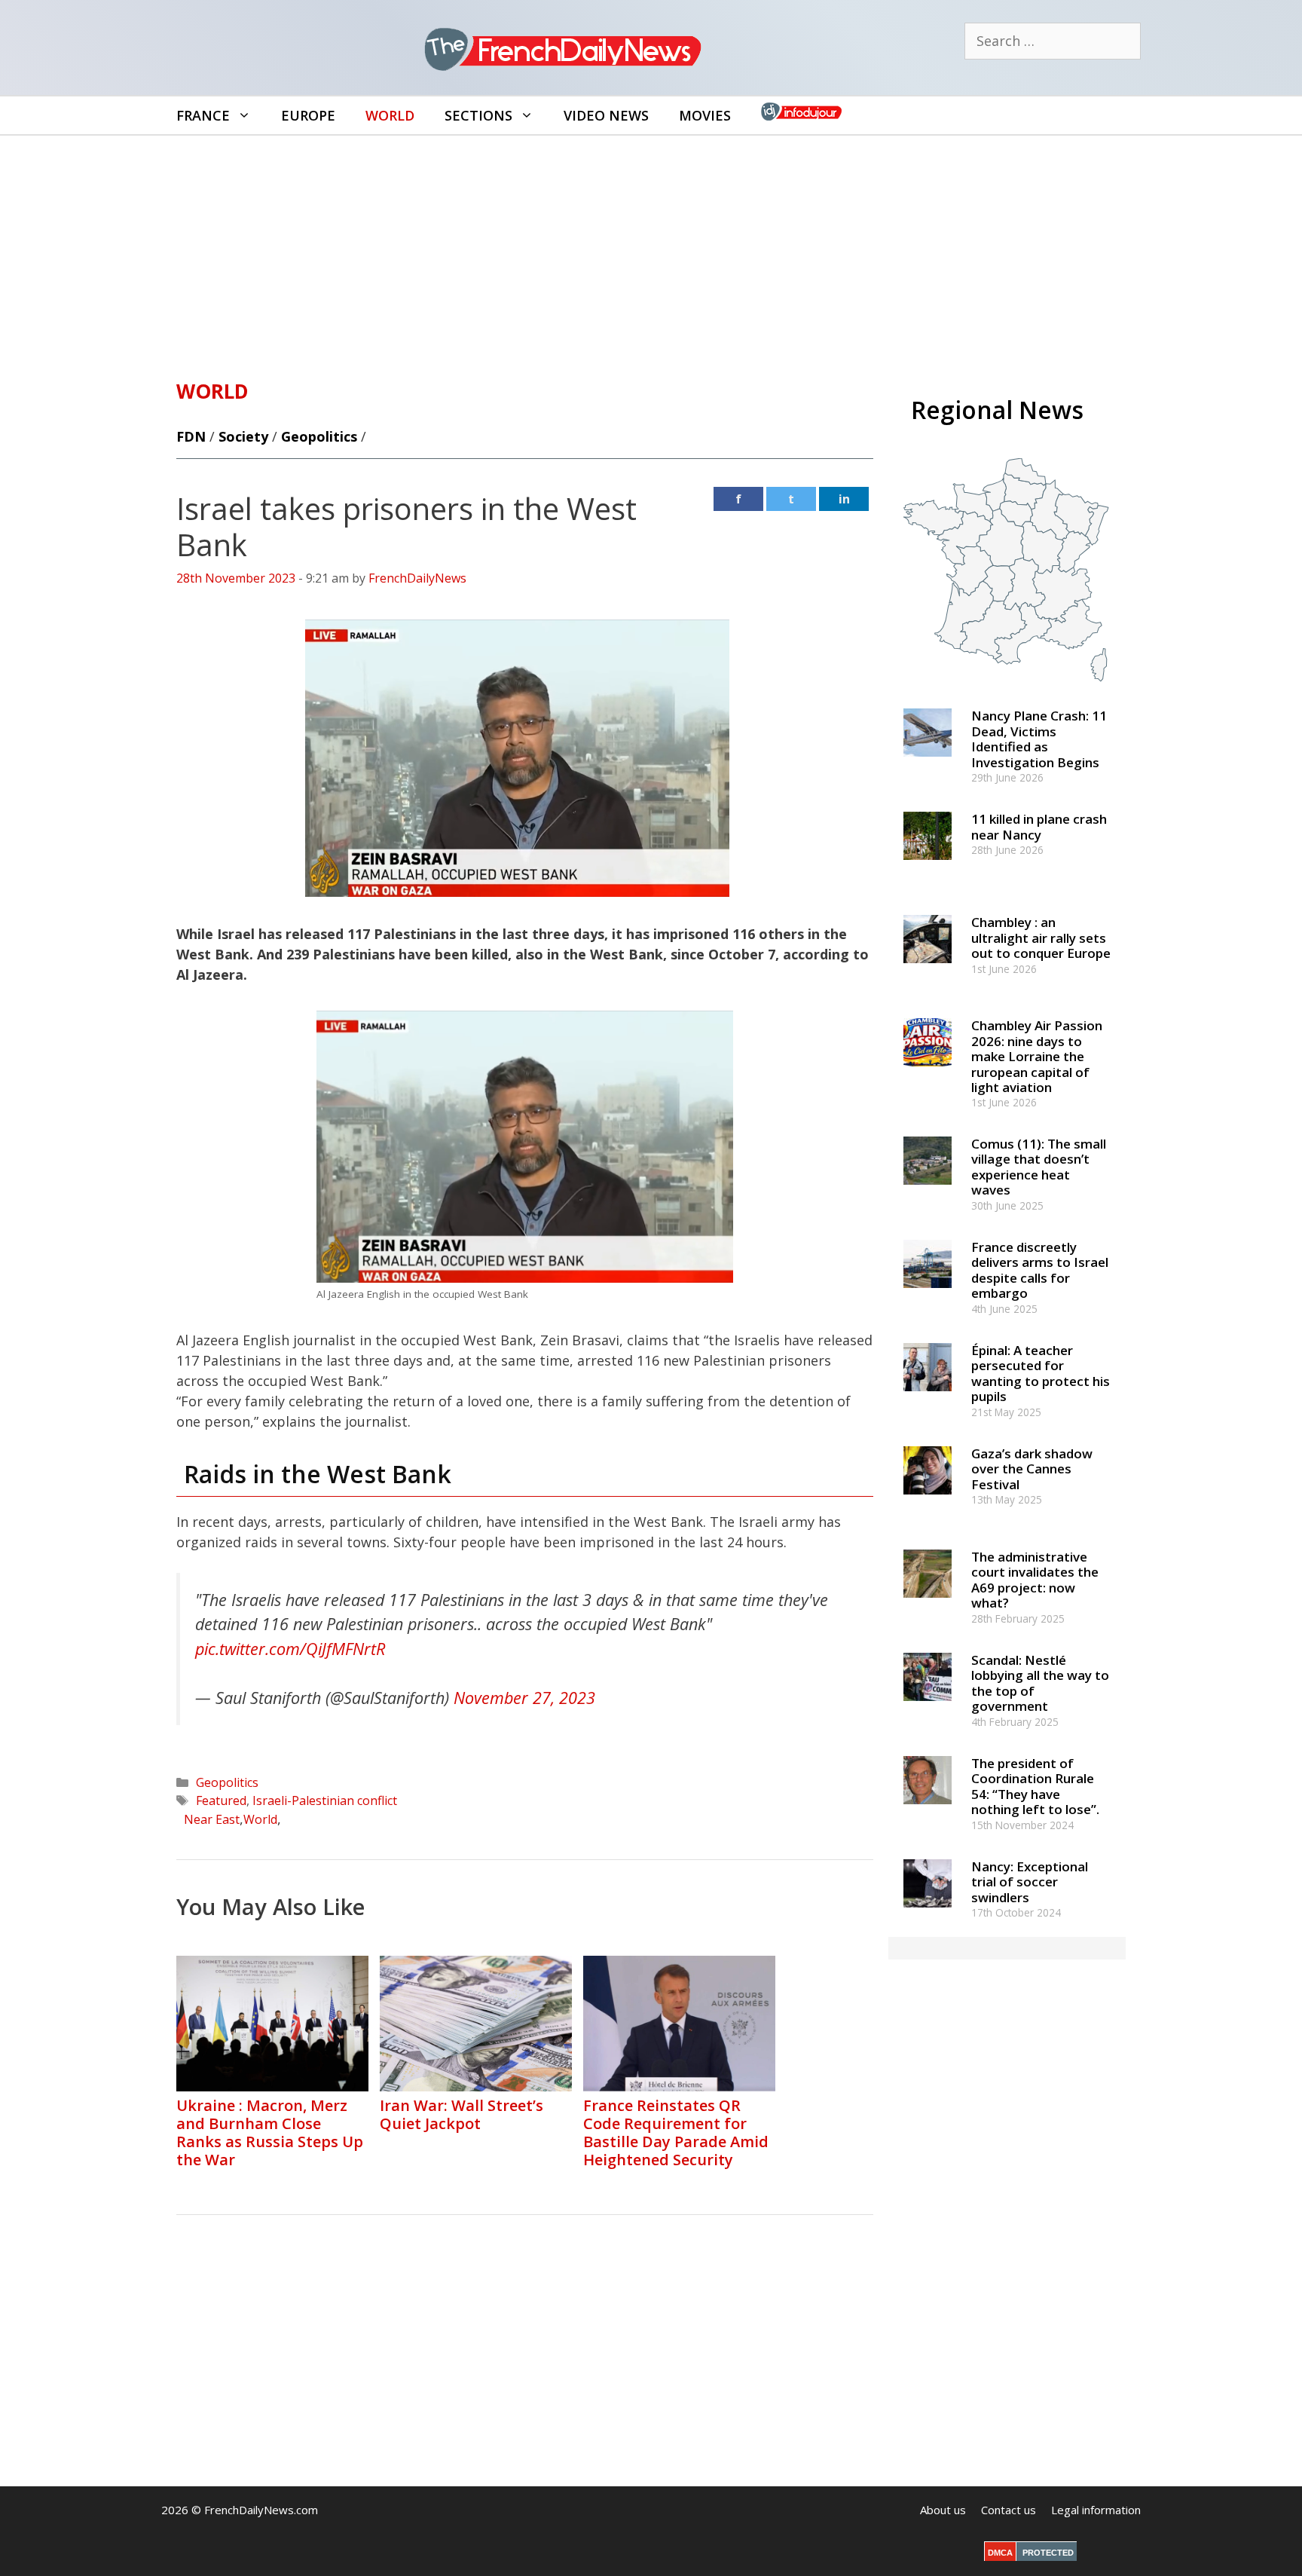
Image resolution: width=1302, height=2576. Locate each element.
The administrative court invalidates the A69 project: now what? (1035, 1580)
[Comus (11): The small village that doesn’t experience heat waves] (928, 1191)
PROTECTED (1048, 2553)
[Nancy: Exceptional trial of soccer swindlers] (928, 1914)
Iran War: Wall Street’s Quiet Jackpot (462, 2114)
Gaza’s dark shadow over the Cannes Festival (1032, 1469)
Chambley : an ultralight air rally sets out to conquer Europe (1041, 938)
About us (943, 2510)
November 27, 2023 (524, 1698)
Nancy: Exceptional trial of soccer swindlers (1030, 1882)
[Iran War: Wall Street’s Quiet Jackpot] (476, 2086)
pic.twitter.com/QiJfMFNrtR (290, 1649)
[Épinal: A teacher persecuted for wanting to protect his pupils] (928, 1398)
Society (243, 436)
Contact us (1009, 2510)
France (203, 115)
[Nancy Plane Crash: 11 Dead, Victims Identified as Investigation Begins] (928, 764)
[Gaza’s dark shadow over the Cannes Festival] (928, 1501)
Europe (308, 115)
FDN (191, 436)
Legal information (1096, 2510)
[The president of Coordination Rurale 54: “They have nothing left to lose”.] (928, 1811)
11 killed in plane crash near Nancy (1039, 826)
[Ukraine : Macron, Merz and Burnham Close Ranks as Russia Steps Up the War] (272, 2086)
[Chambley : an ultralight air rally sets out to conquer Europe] (928, 970)
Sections (478, 115)
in (844, 499)
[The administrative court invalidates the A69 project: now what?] (928, 1604)
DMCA (1000, 2553)
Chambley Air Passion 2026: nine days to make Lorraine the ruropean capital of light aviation (1037, 1056)
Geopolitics (319, 436)
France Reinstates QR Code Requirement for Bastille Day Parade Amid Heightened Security (676, 2132)
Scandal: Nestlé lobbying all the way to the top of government (1040, 1683)
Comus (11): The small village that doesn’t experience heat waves (1039, 1167)
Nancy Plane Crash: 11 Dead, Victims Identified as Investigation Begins (1039, 739)
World (390, 115)
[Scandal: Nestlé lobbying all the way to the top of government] (928, 1707)
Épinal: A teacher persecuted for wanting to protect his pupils (1041, 1373)
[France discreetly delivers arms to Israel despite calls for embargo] (928, 1294)
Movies (705, 115)
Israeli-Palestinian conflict (325, 1800)
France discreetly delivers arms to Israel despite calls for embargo (1040, 1270)
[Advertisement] (651, 249)
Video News (606, 115)
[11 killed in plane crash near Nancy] (928, 867)
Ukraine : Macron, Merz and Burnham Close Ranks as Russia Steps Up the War (270, 2132)
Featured (221, 1800)
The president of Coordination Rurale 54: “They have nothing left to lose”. (1035, 1786)
